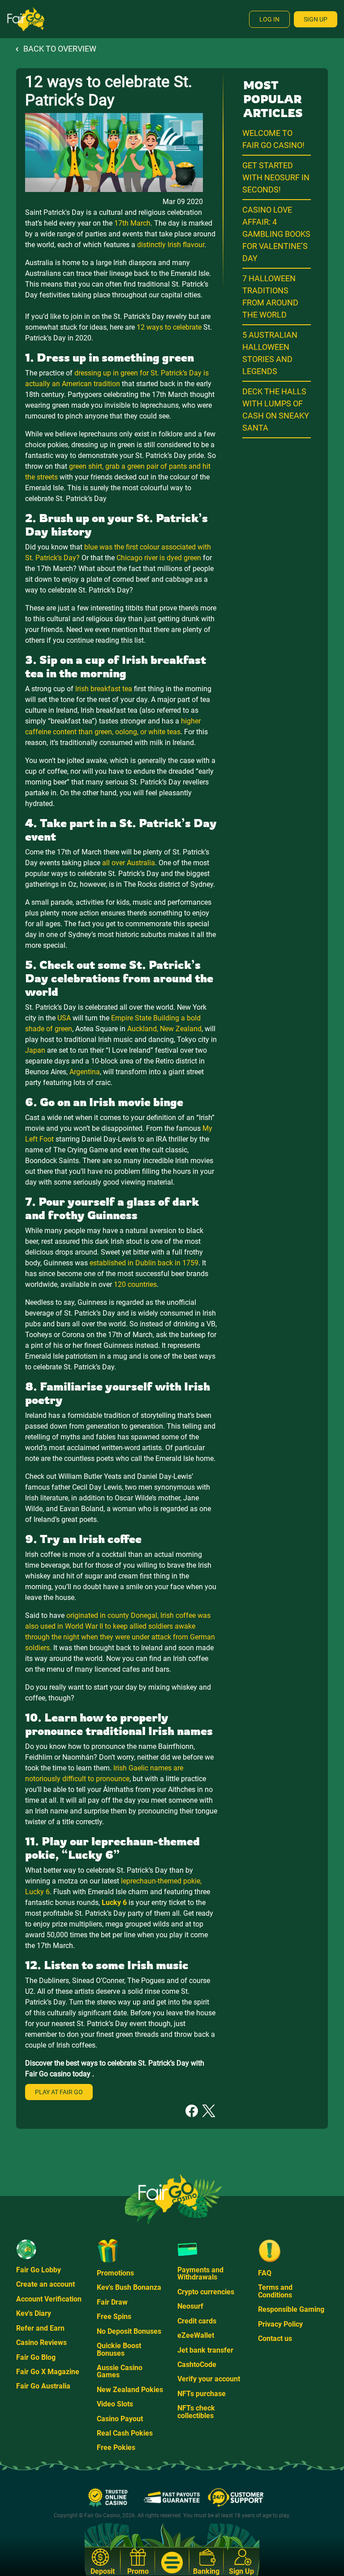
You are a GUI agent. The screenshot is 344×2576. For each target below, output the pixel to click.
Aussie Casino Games (120, 2371)
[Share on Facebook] (192, 2110)
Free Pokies (116, 2447)
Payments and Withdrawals (200, 2273)
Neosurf (190, 2306)
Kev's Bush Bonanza (129, 2287)
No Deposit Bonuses (129, 2331)
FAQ (265, 2273)
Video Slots (115, 2404)
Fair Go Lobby (39, 2270)
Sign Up (316, 19)
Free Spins (114, 2317)
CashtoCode (197, 2365)
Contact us (275, 2338)
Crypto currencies (206, 2292)
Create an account (45, 2284)
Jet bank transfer (205, 2350)
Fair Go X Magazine (48, 2372)
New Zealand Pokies (130, 2390)
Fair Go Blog (36, 2357)
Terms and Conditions (275, 2291)
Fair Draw (112, 2302)
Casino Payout (120, 2419)
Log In (269, 19)
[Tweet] (209, 2110)
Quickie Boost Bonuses (119, 2349)
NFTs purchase (202, 2394)
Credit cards (197, 2321)
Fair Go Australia (43, 2386)
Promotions (115, 2273)
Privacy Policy (280, 2324)
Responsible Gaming (291, 2309)
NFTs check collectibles (196, 2412)
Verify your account (209, 2379)
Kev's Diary (34, 2313)
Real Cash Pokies (125, 2433)
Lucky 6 (114, 1903)
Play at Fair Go (59, 2092)
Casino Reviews (41, 2343)
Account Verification (49, 2299)
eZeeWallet (196, 2335)
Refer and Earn (40, 2328)
